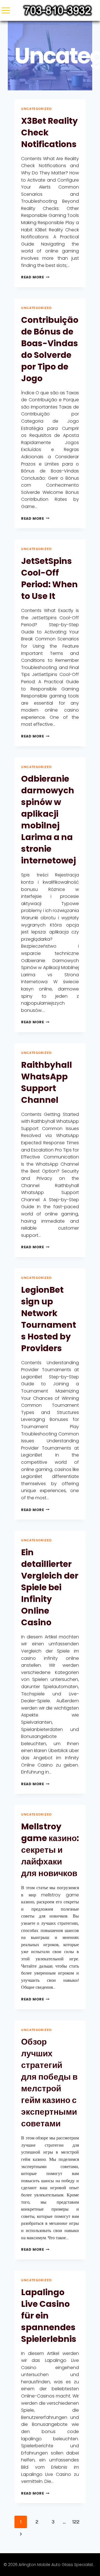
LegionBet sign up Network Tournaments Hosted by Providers (49, 1319)
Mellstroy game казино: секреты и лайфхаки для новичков (50, 1850)
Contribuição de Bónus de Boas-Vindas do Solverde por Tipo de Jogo (50, 349)
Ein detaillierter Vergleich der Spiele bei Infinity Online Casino (50, 1587)
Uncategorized (36, 109)
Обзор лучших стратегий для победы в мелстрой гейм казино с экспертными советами (49, 2083)
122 (76, 2522)
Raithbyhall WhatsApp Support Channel (47, 1082)
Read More (35, 277)
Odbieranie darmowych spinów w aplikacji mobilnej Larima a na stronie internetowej (48, 820)
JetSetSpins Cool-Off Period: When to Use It (49, 579)
